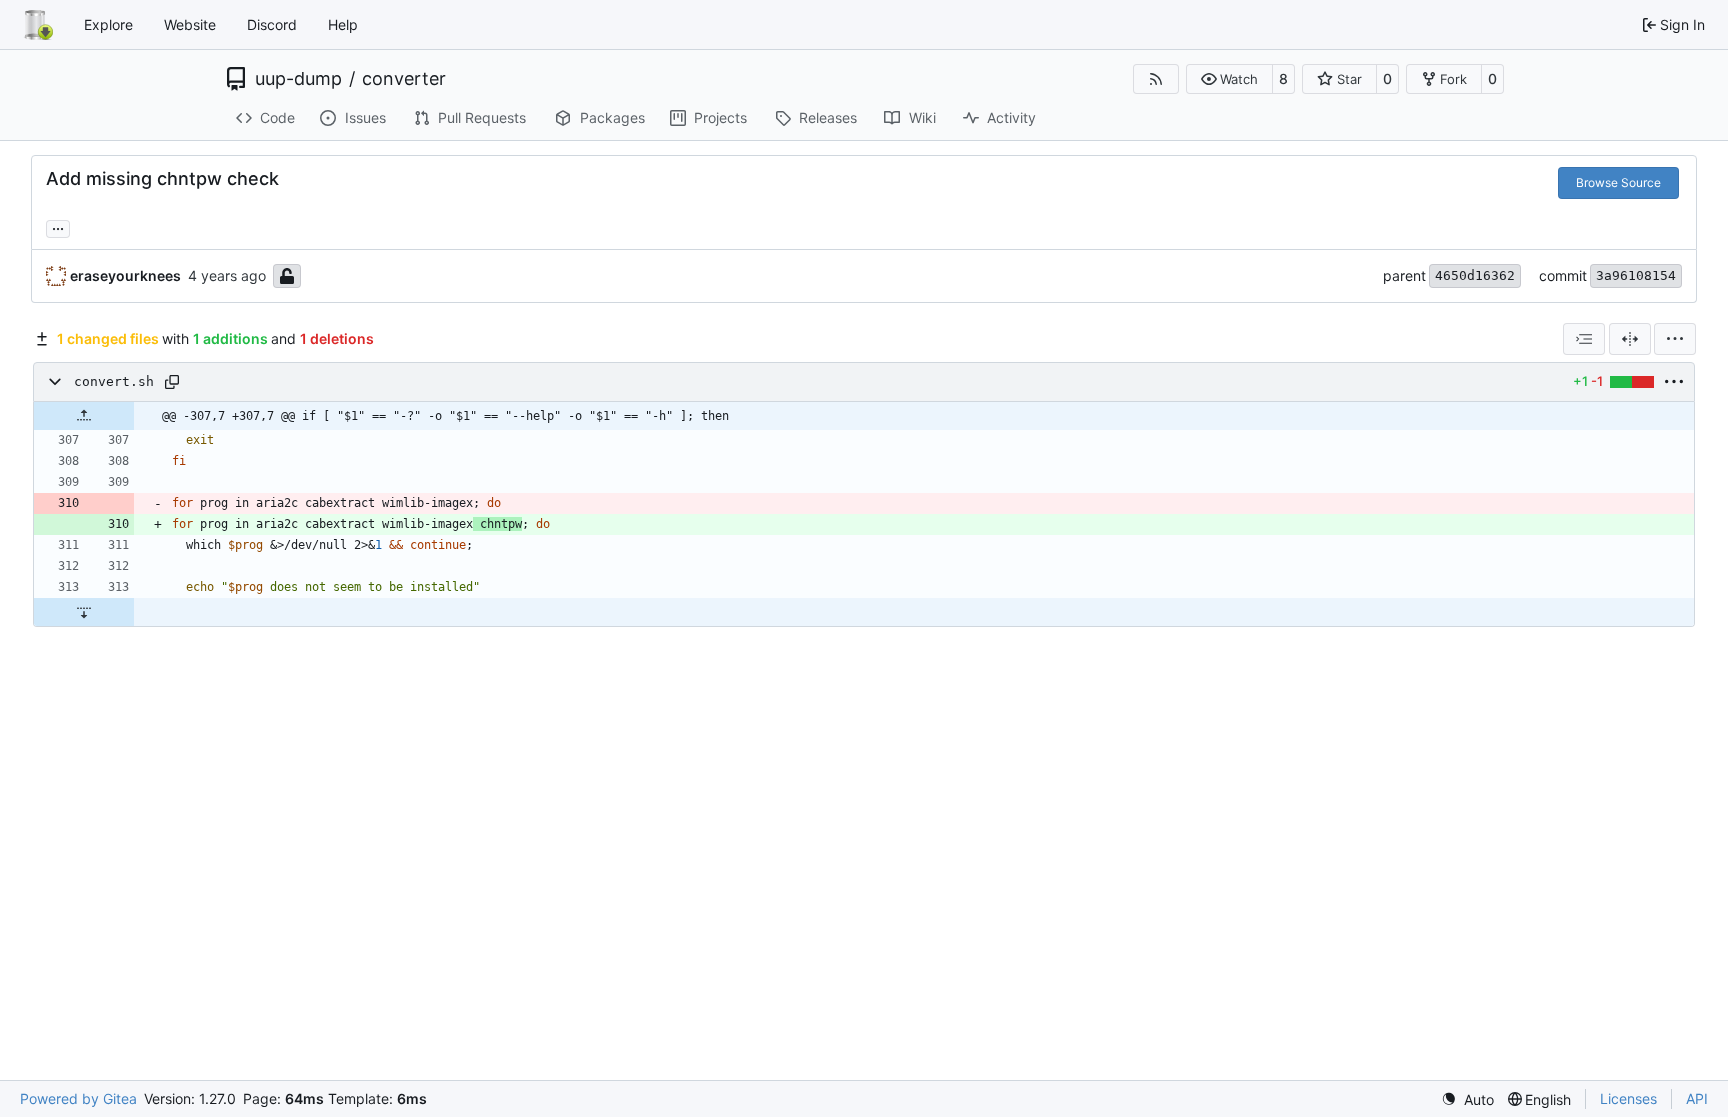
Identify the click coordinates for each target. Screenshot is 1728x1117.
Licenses (1628, 1098)
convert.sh (114, 381)
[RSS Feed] (1156, 79)
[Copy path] (172, 382)
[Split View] (1630, 339)
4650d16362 (1475, 275)
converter (404, 79)
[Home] (38, 25)
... (58, 226)
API (1697, 1098)
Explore (108, 24)
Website (190, 24)
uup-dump (298, 79)
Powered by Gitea (78, 1098)
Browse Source (1618, 182)
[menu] (1675, 339)
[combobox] (1584, 339)
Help (343, 24)
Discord (272, 24)
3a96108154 (1636, 275)
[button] (1229, 79)
